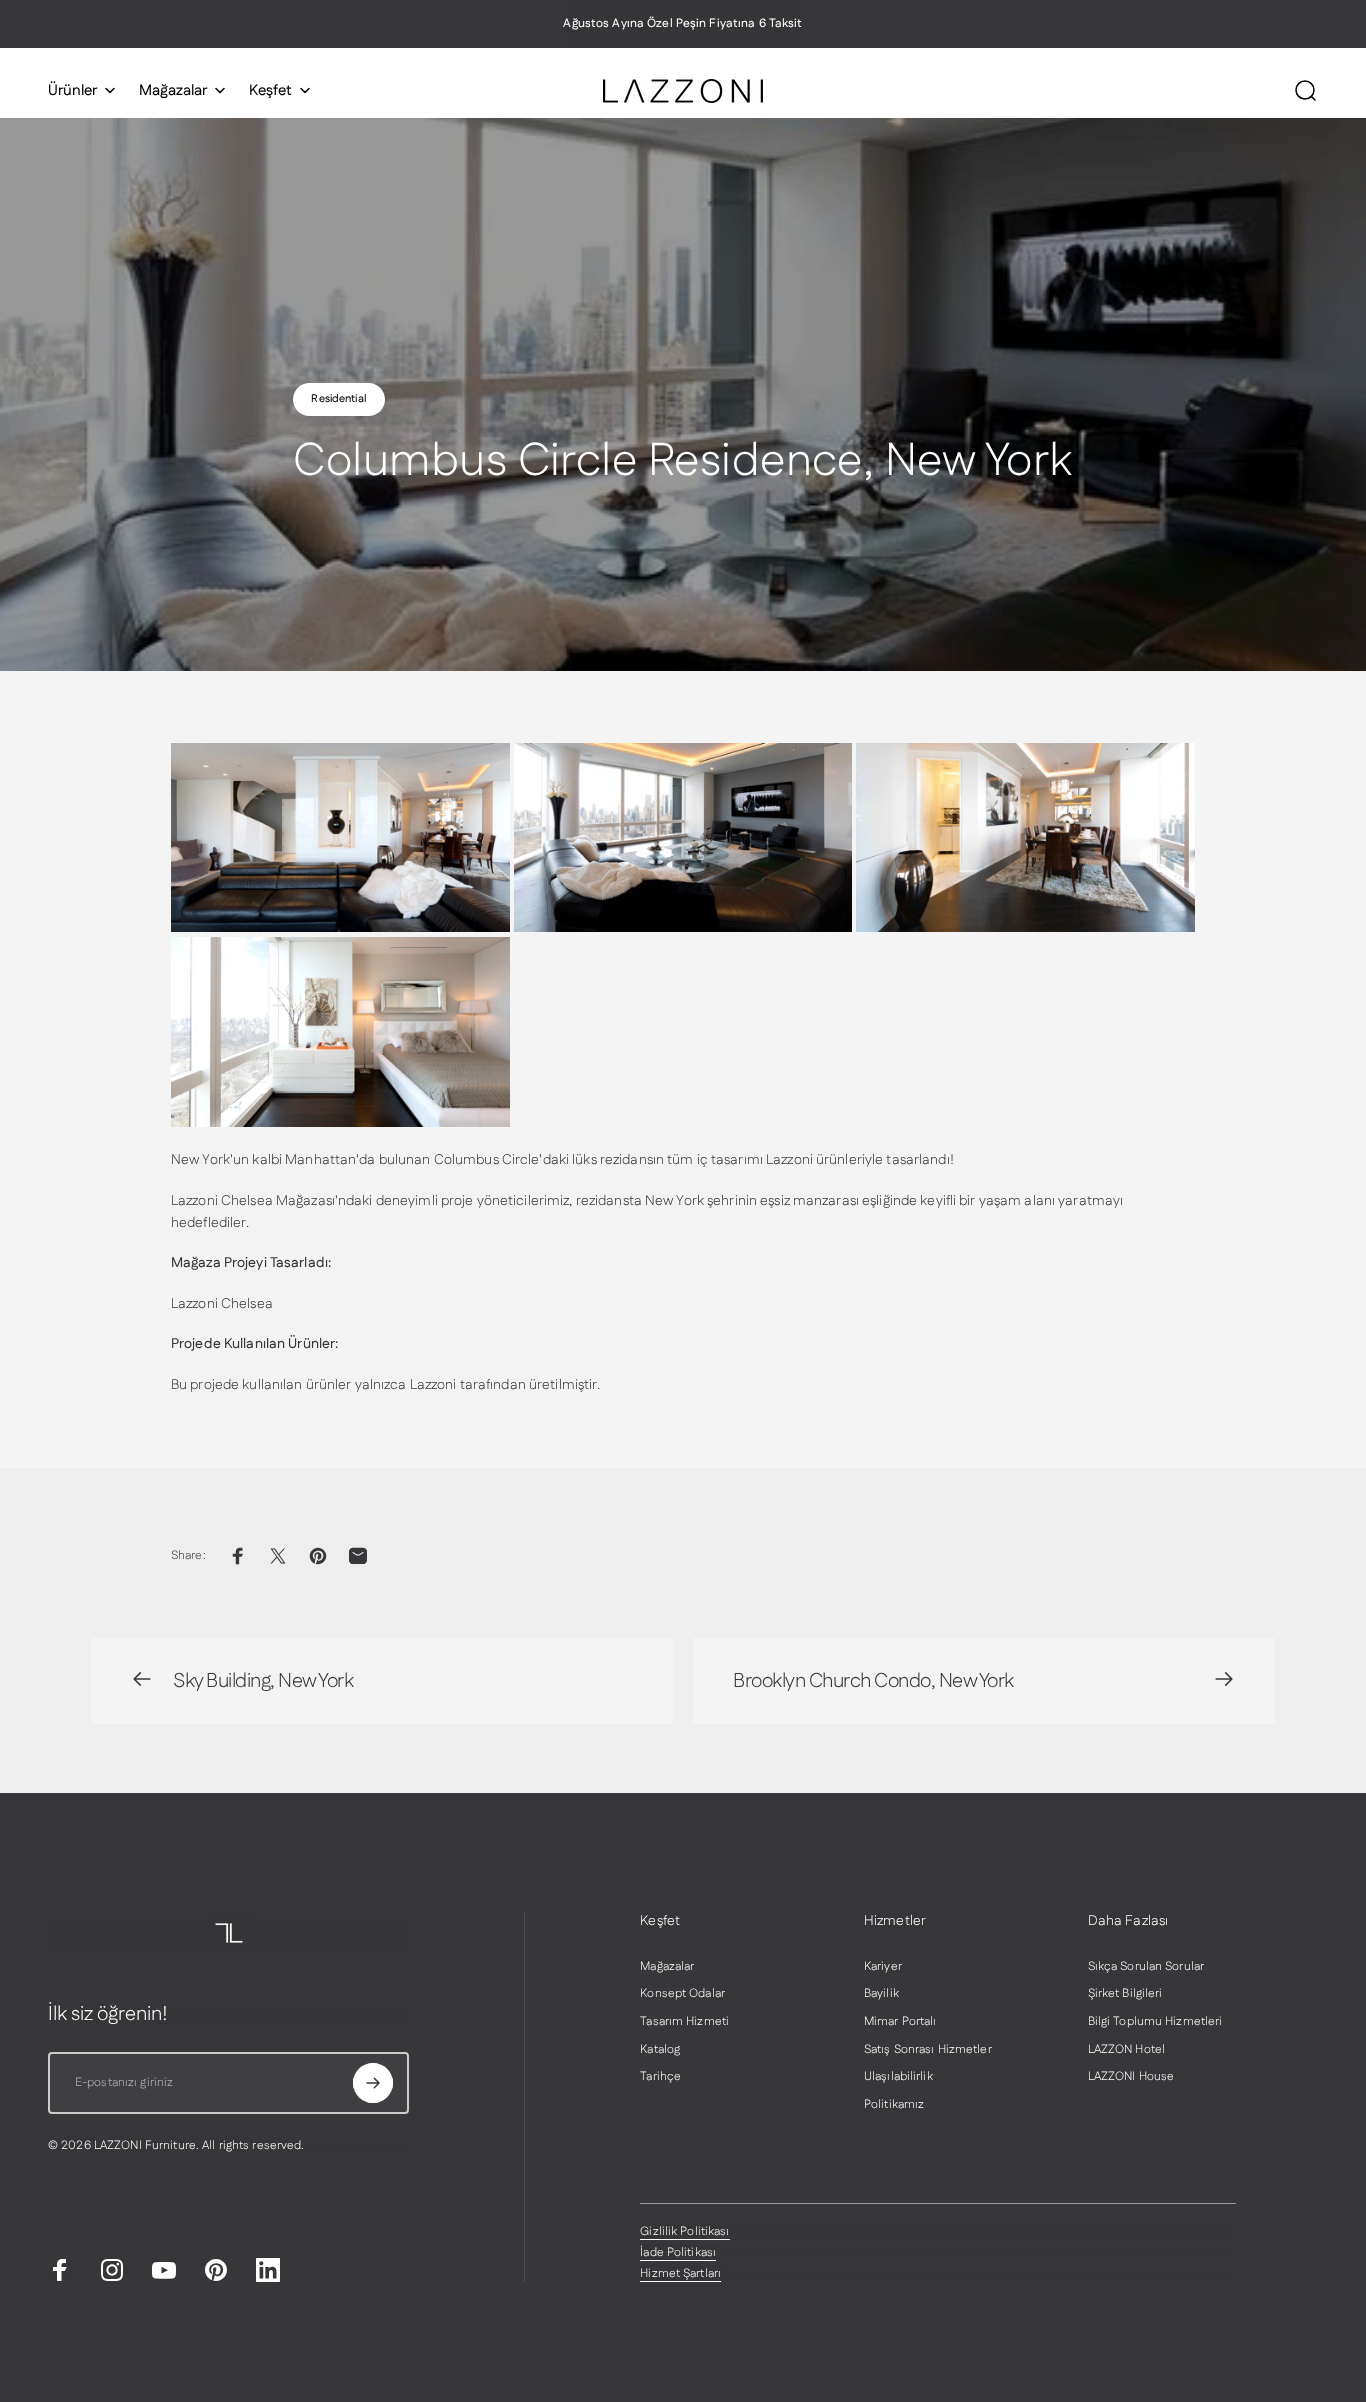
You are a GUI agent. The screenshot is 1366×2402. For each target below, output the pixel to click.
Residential (338, 399)
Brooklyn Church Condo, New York (873, 1681)
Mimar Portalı (900, 2022)
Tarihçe (660, 2077)
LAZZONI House (1131, 2077)
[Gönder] (373, 2083)
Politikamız (894, 2105)
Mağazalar (667, 1967)
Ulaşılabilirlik (898, 2077)
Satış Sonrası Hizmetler (928, 2050)
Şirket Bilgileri (1125, 1994)
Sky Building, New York (263, 1681)
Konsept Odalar (682, 1994)
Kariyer (883, 1967)
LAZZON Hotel (1126, 2050)
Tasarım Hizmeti (684, 2022)
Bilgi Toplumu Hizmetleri (1155, 2022)
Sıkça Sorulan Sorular (1146, 1967)
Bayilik (881, 1994)
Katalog (660, 2050)
